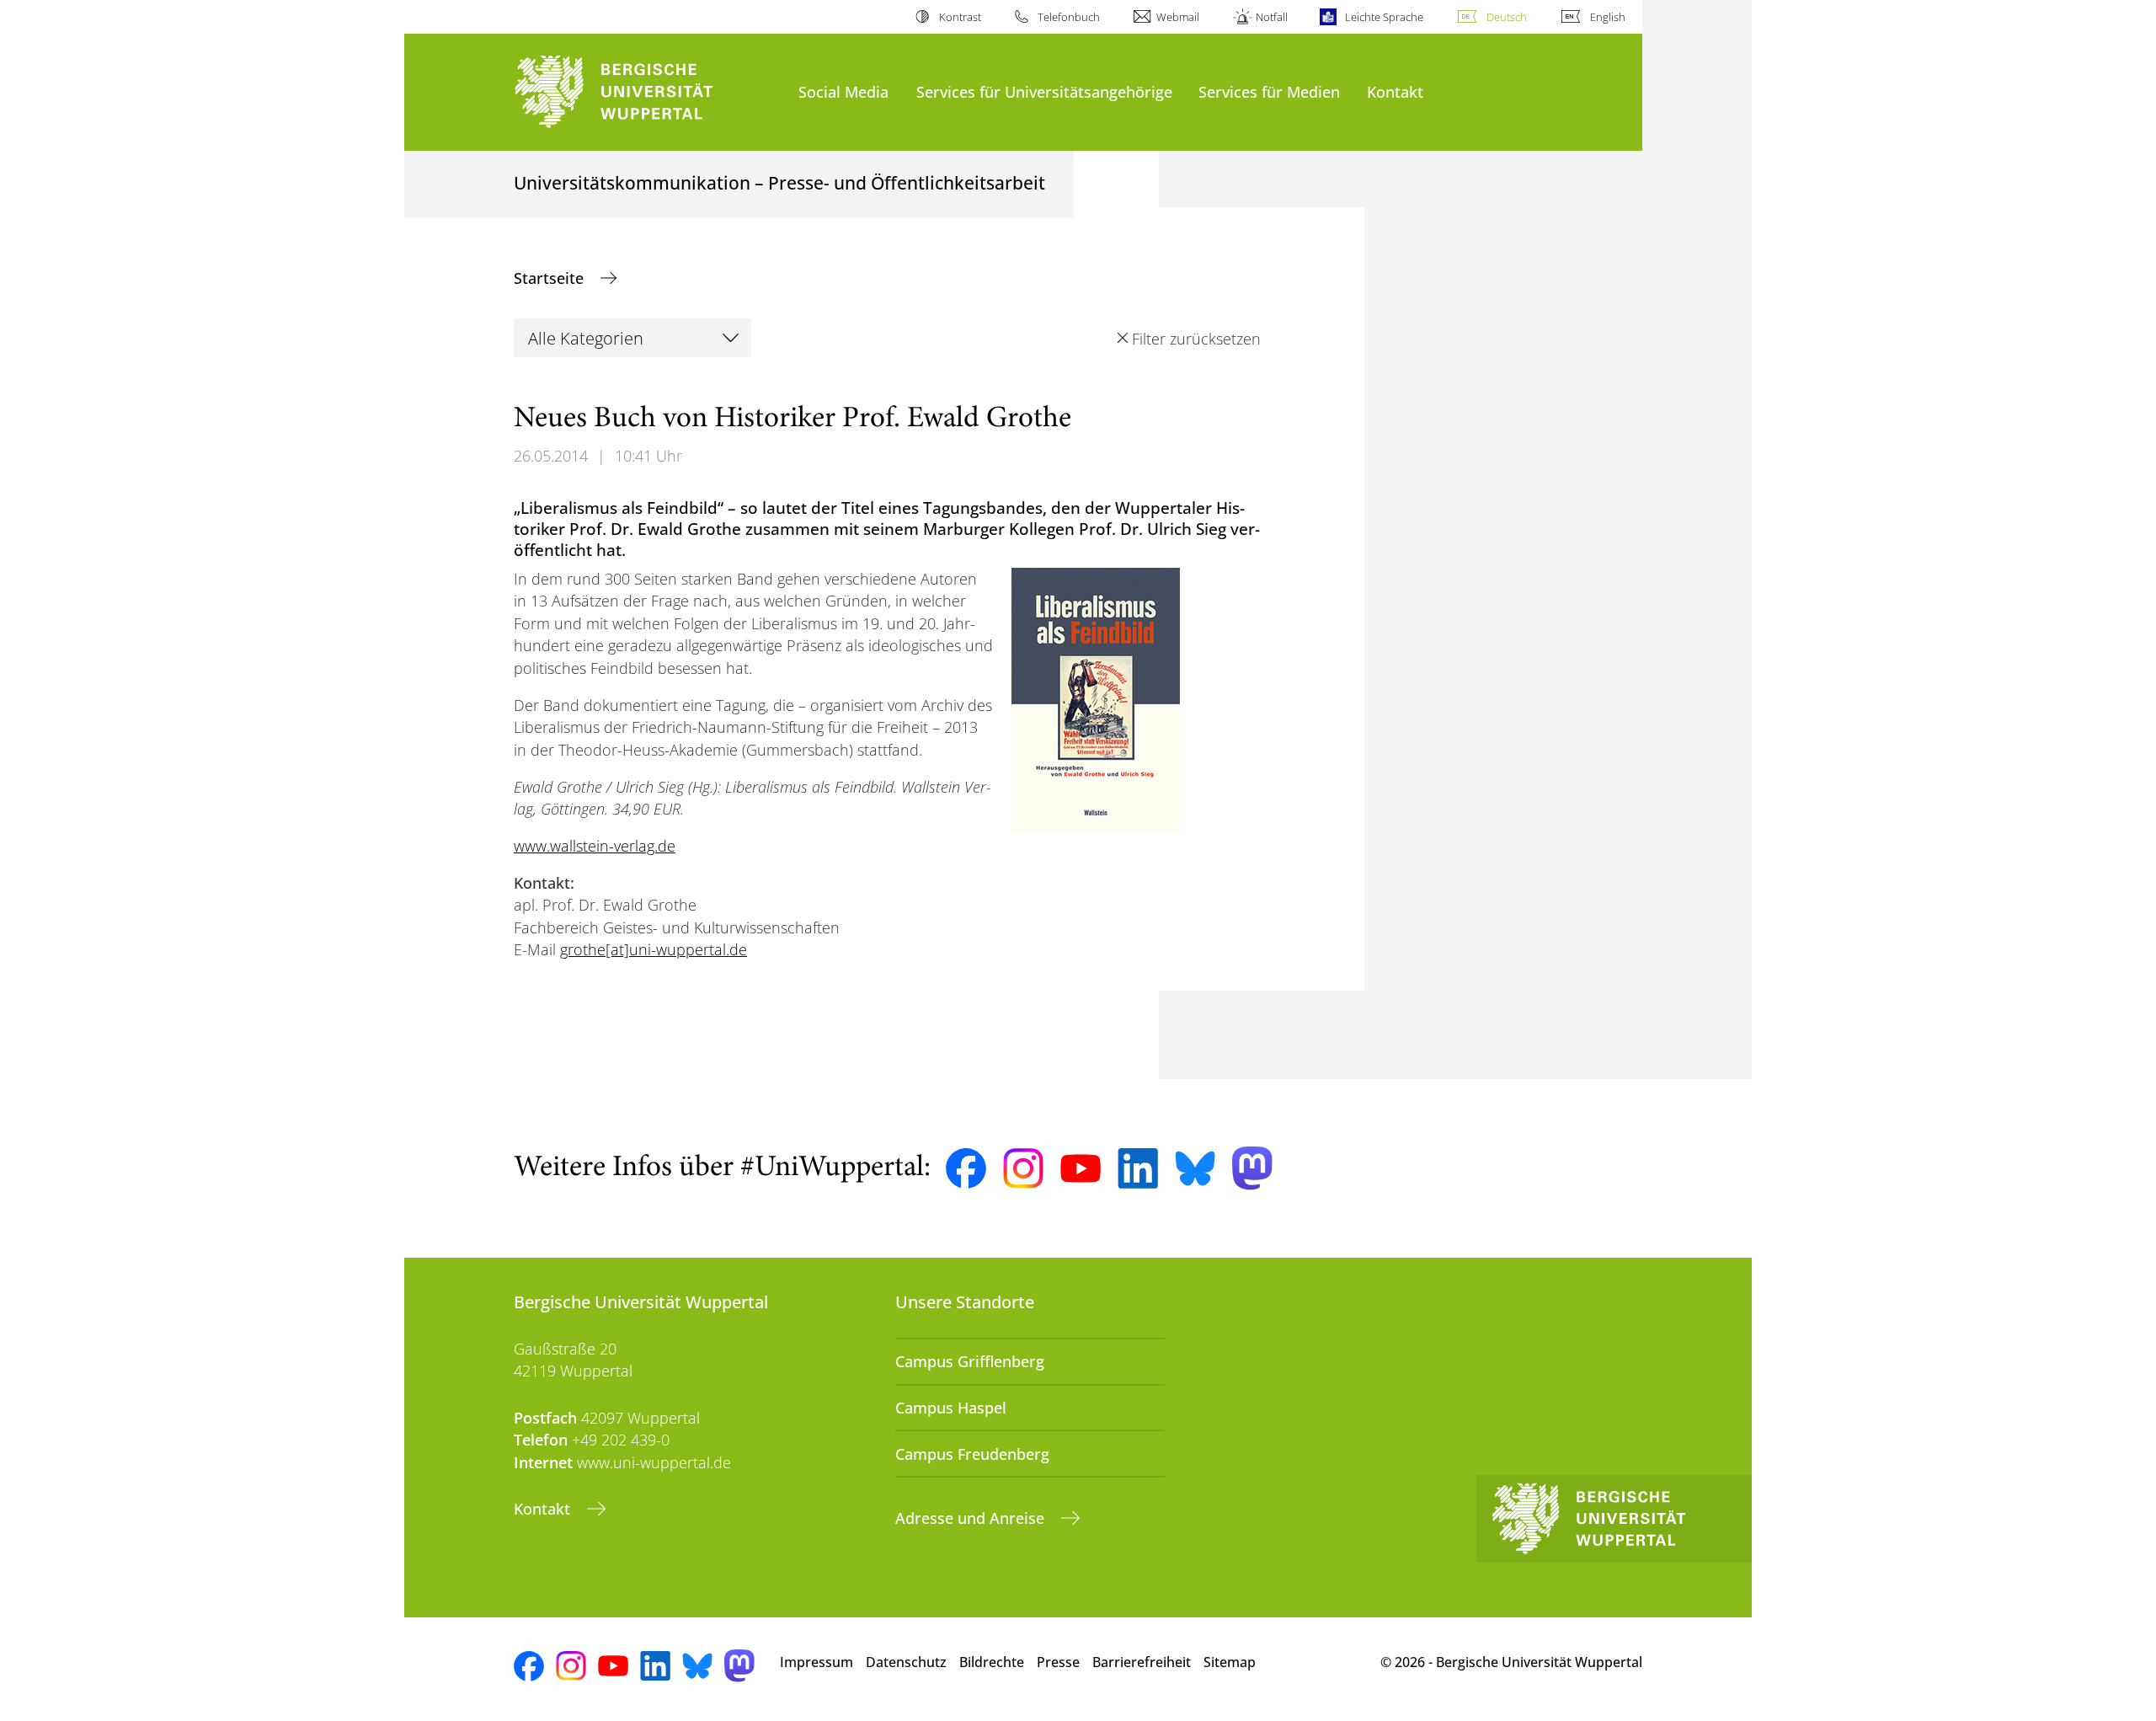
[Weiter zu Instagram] (1023, 1168)
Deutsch (1507, 17)
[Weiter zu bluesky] (1195, 1168)
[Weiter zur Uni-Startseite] (648, 92)
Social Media (843, 91)
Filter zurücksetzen (1196, 339)
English (1608, 17)
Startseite (551, 278)
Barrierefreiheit (1142, 1662)
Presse (1058, 1662)
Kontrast (960, 17)
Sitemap (1230, 1662)
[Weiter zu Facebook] (966, 1168)
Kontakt (1395, 91)
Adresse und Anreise (972, 1518)
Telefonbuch (1069, 17)
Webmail (1178, 17)
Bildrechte (992, 1662)
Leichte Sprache (1384, 17)
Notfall (1272, 17)
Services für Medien (1269, 91)
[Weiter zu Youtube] (1081, 1168)
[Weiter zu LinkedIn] (1138, 1168)
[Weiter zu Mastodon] (1252, 1168)
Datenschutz (906, 1662)
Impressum (817, 1662)
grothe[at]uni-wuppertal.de (654, 949)
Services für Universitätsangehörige (1044, 91)
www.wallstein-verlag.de (595, 846)
